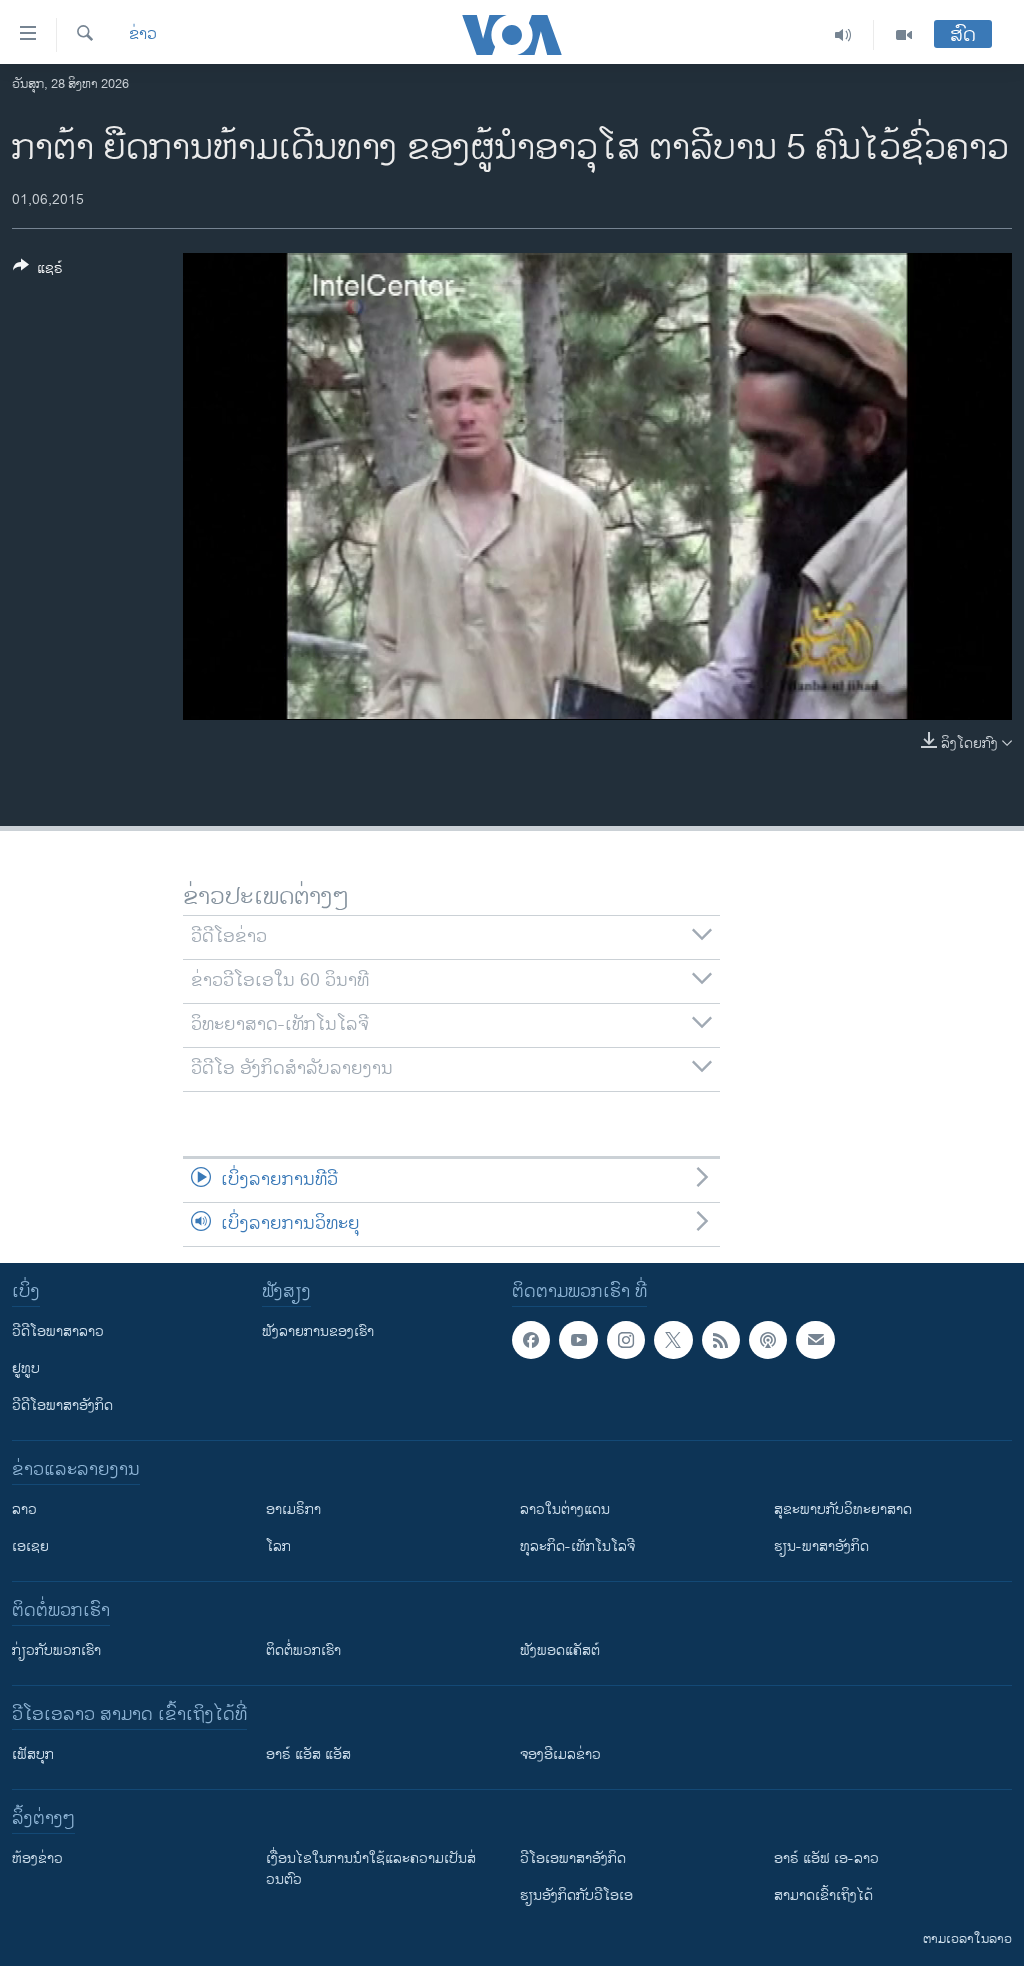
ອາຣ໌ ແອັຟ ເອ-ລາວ (826, 1858)
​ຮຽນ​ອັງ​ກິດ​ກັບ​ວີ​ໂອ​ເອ (576, 1895)
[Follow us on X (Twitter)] (673, 1340)
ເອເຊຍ (30, 1546)
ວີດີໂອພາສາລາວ (58, 1331)
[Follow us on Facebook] (531, 1340)
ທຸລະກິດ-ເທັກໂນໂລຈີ (577, 1546)
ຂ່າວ (143, 35)
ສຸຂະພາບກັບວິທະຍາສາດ (843, 1509)
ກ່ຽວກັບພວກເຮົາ (56, 1650)
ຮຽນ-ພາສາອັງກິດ (821, 1546)
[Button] (38, 271)
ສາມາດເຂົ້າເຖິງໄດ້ (823, 1895)
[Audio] (843, 35)
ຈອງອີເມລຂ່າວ (560, 1754)
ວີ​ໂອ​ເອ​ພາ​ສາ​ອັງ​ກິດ (573, 1858)
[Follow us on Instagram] (626, 1340)
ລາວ (24, 1509)
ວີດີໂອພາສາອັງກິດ (62, 1405)
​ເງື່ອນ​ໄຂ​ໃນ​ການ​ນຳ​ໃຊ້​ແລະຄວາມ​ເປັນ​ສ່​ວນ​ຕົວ (371, 1869)
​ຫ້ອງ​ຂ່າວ (37, 1858)
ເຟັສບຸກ (33, 1754)
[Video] (904, 35)
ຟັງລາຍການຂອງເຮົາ (318, 1331)
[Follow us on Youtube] (578, 1340)
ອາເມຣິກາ (293, 1509)
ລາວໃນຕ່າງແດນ (565, 1509)
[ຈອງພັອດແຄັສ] (815, 1340)
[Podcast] (768, 1340)
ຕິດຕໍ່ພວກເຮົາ (303, 1650)
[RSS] (721, 1340)
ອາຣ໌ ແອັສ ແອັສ (308, 1754)
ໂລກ (278, 1546)
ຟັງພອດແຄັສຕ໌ (560, 1650)
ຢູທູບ (26, 1368)
